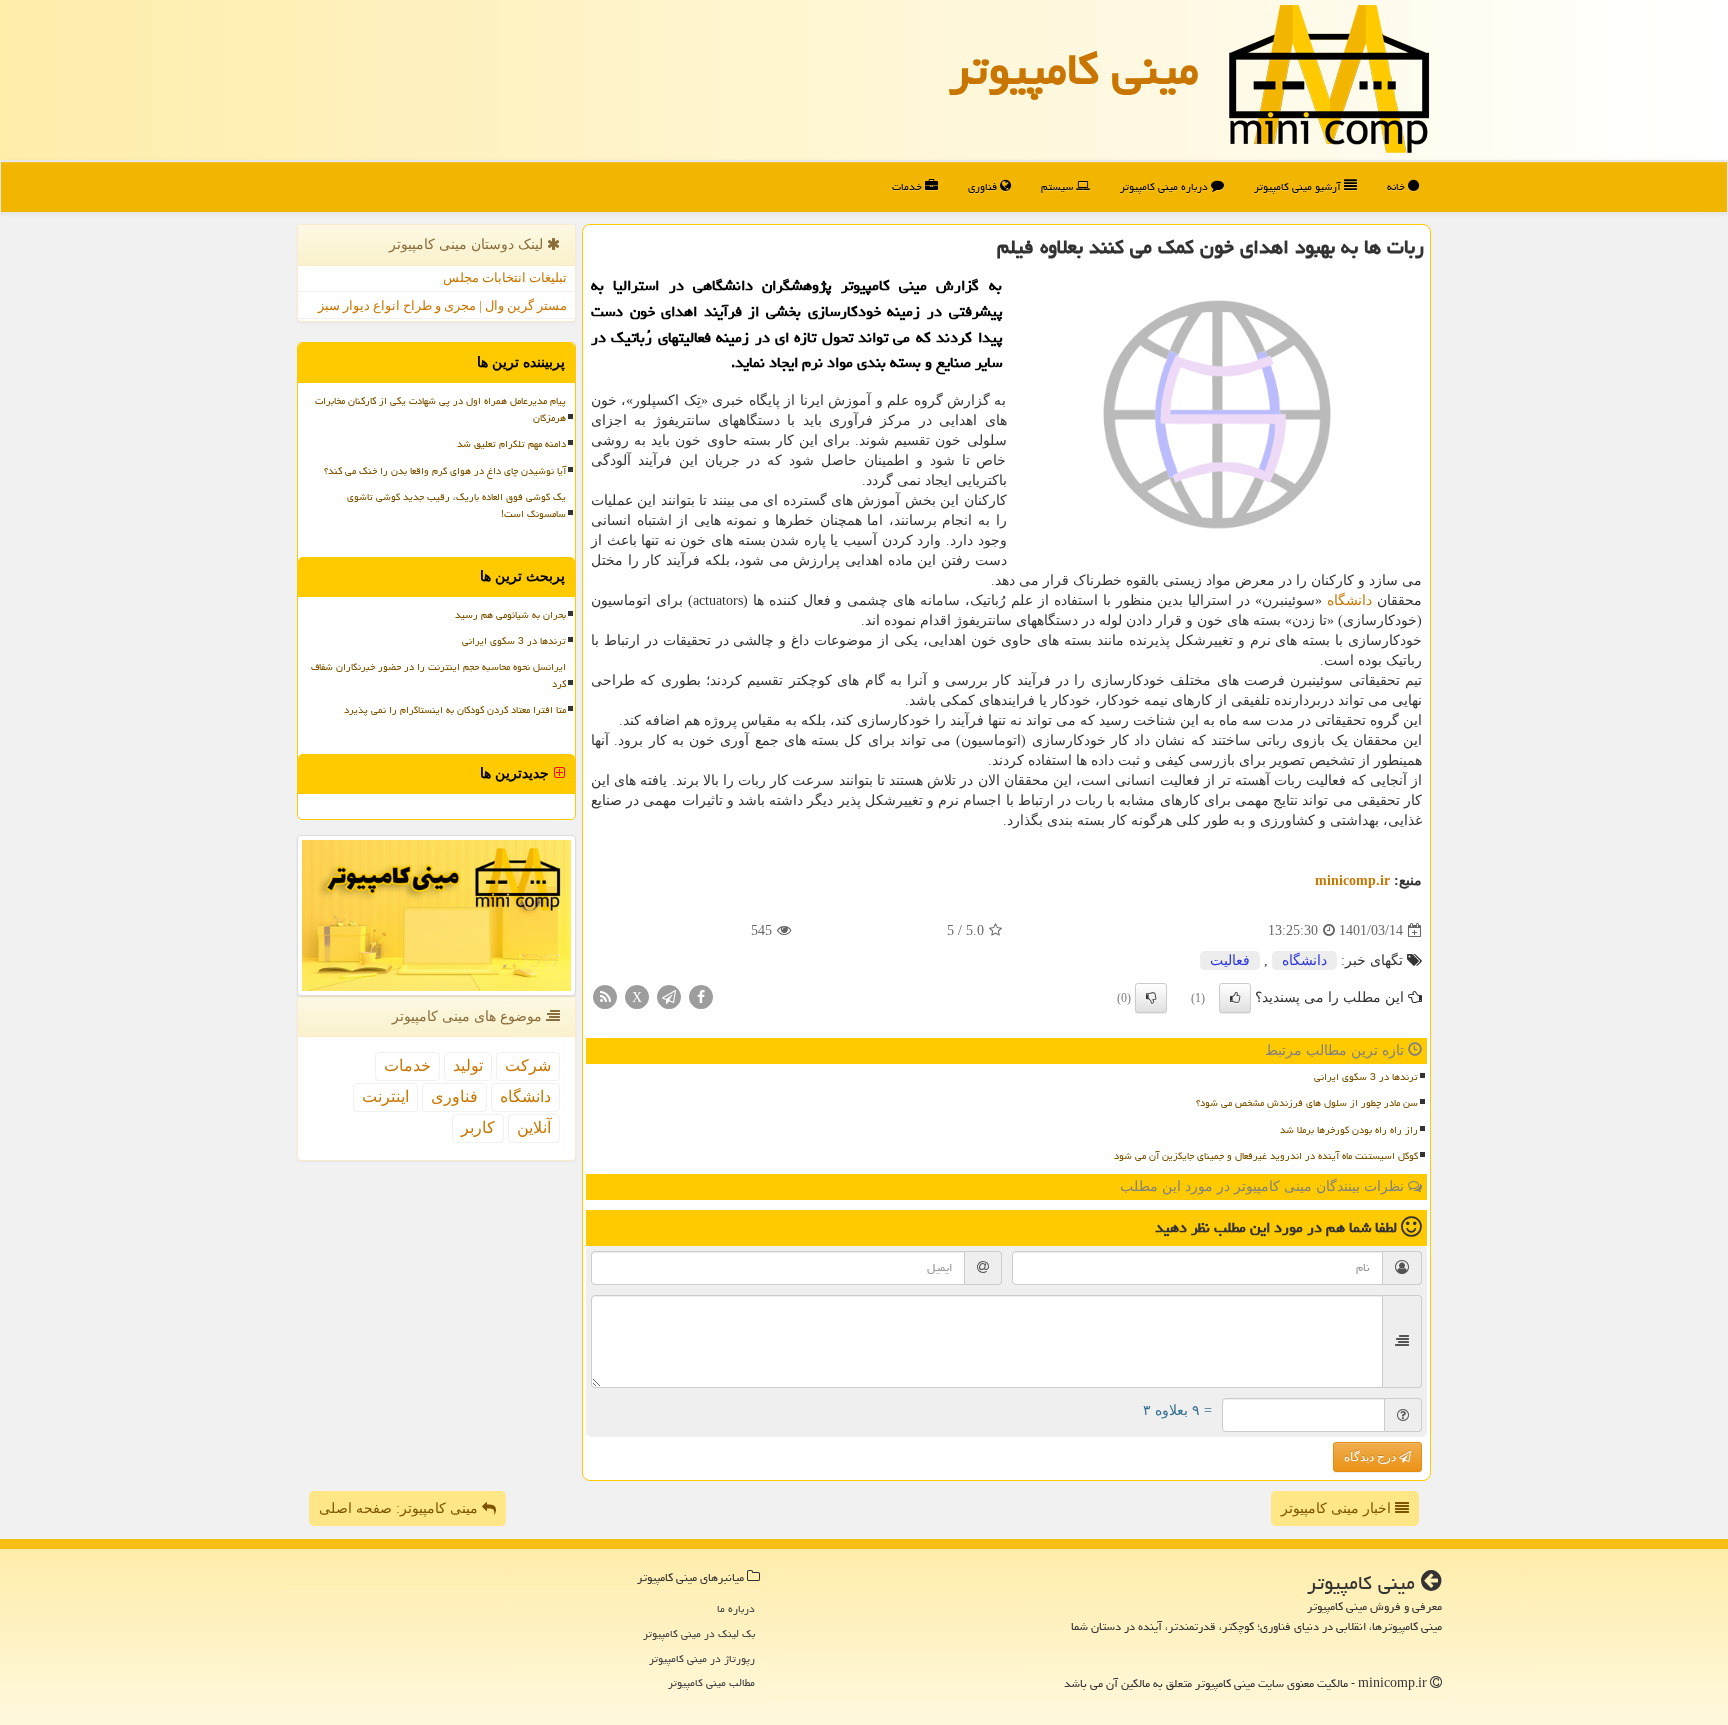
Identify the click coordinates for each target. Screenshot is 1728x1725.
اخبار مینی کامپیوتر (1338, 1508)
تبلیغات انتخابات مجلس (505, 277)
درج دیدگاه (1371, 1457)
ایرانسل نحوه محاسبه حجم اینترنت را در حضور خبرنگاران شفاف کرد (438, 675)
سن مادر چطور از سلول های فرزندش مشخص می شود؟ (1307, 1103)
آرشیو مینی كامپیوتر (1299, 186)
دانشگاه (1349, 600)
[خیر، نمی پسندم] (1151, 998)
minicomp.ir (1352, 880)
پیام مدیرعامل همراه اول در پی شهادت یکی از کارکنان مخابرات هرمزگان (440, 409)
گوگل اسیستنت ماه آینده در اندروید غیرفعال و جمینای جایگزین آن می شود (1266, 1156)
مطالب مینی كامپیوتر (711, 1682)
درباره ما (736, 1608)
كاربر (478, 1127)
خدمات (908, 186)
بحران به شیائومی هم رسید (510, 615)
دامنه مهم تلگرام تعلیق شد (511, 444)
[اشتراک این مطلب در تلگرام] (669, 996)
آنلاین (534, 1127)
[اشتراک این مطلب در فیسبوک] (701, 996)
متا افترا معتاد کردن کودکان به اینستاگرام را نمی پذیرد (455, 710)
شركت (528, 1065)
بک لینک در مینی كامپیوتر (699, 1633)
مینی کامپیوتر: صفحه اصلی (400, 1508)
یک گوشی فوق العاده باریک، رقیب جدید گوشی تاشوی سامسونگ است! (456, 505)
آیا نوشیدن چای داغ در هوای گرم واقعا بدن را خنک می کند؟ (445, 471)
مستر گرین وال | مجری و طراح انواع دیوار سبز (442, 305)
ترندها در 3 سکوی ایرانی (1366, 1077)
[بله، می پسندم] (1235, 998)
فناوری (984, 186)
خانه (1397, 186)
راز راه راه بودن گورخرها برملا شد (1349, 1130)
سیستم (1058, 186)
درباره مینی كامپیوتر (1165, 186)
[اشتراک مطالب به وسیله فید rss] (605, 996)
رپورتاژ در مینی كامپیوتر (702, 1658)
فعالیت (1230, 960)
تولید (468, 1065)
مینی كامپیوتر (1074, 69)
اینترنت (385, 1096)
